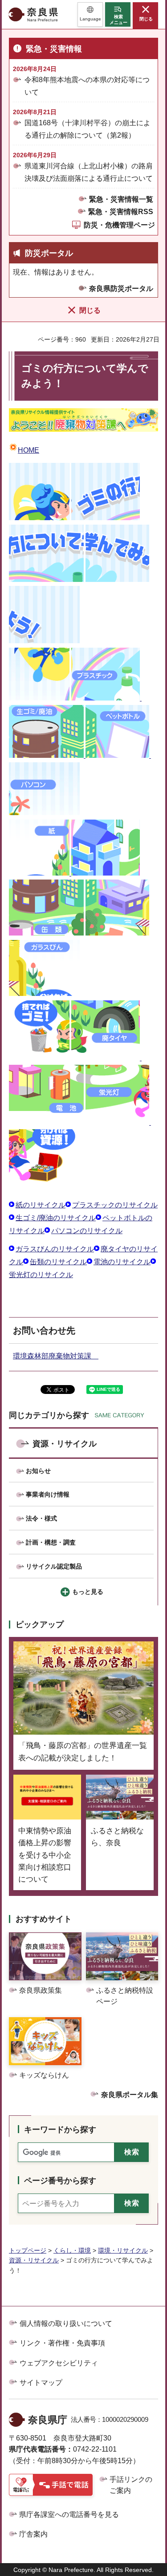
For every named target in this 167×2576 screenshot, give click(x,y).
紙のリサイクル (41, 1205)
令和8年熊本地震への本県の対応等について (87, 86)
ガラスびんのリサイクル (55, 1249)
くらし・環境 (72, 2250)
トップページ (28, 2250)
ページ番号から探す (60, 2181)
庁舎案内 (33, 2534)
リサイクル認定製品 (54, 1566)
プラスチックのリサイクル (115, 1205)
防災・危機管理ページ (119, 225)
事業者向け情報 (48, 1494)
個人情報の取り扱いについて (66, 2323)
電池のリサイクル (122, 1262)
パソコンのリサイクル (87, 1231)
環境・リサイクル (123, 2250)
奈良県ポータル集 (130, 2095)
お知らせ (38, 1471)
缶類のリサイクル (58, 1262)
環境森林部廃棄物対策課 (56, 1356)
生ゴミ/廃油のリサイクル (56, 1218)
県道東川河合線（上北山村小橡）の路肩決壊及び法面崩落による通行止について (89, 172)
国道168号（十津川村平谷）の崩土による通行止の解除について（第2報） (88, 129)
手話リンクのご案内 (131, 2485)
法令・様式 (41, 1518)
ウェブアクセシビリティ (59, 2363)
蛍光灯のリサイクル (41, 1275)
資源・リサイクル (65, 1444)
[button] (90, 14)
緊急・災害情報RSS (121, 212)
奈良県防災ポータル (121, 289)
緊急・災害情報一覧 (121, 199)
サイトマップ (41, 2383)
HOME (29, 450)
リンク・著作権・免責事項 (62, 2343)
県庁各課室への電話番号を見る (69, 2514)
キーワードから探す (60, 2130)
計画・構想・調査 (51, 1542)
